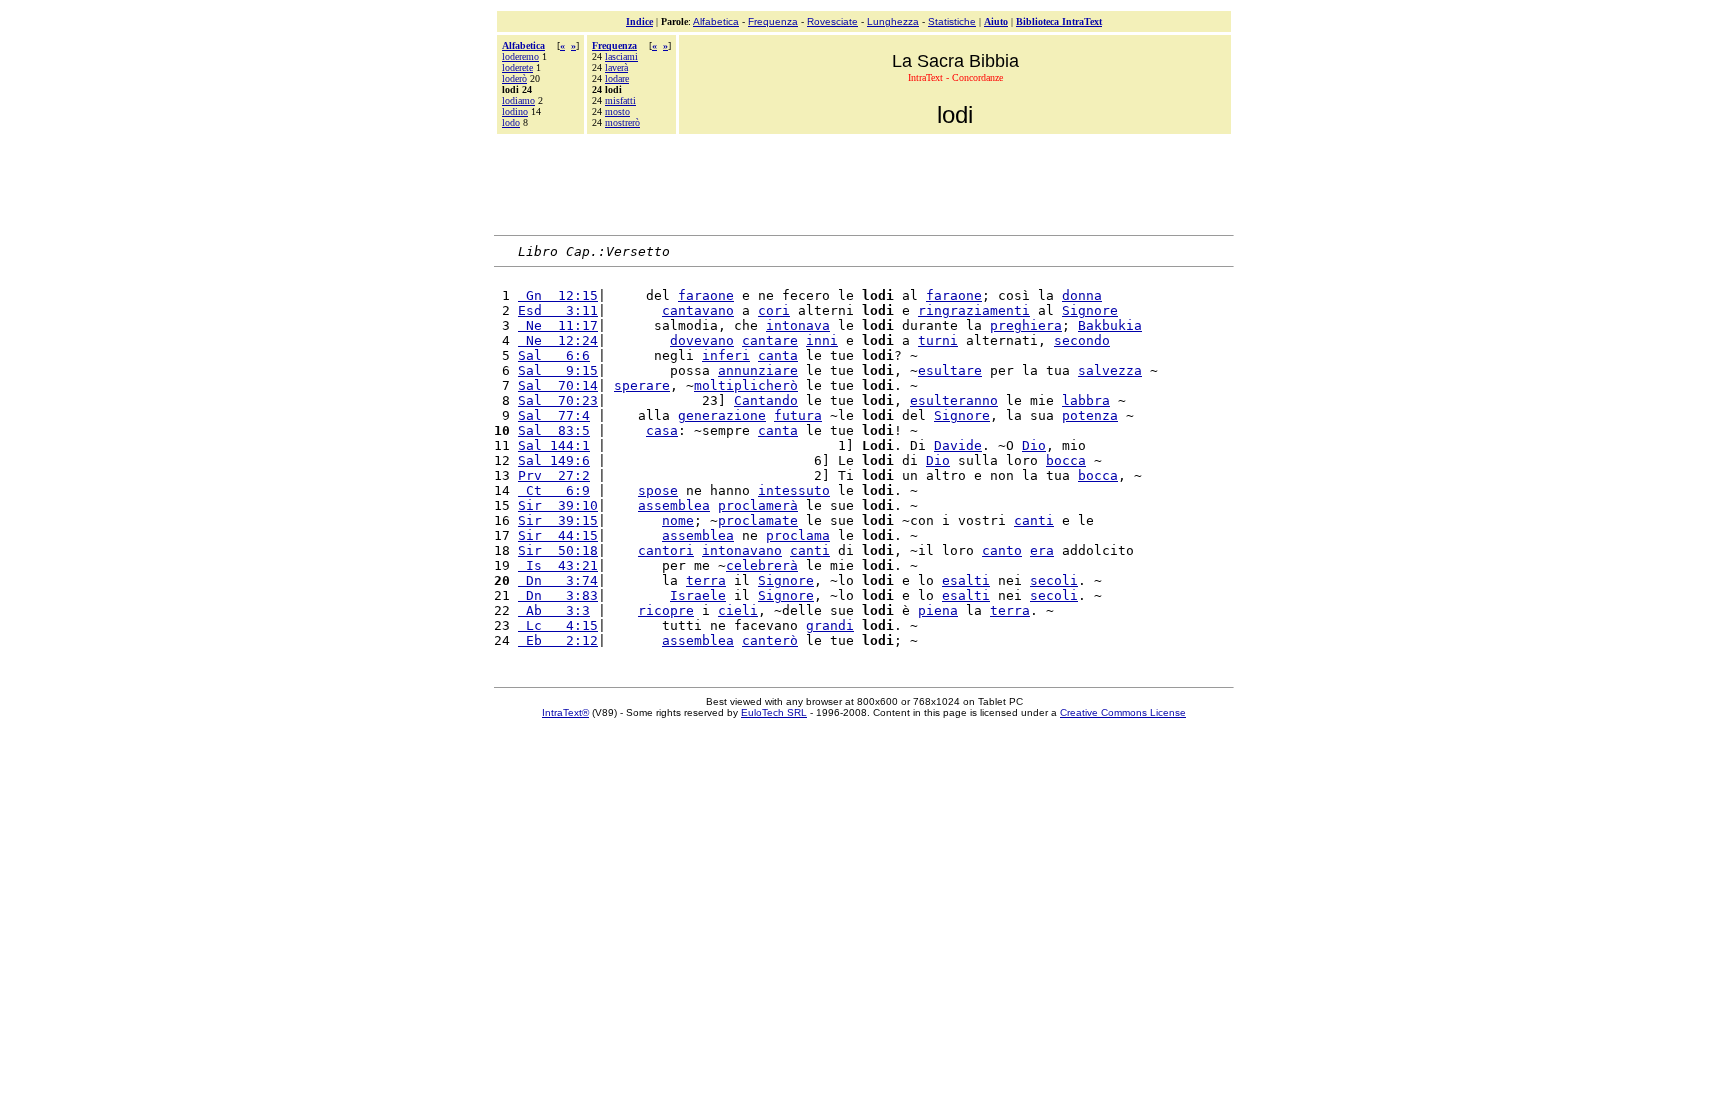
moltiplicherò (746, 385)
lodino (515, 111)
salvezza (1110, 370)
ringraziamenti (974, 310)
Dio (1034, 445)
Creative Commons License (1123, 712)
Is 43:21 (558, 565)
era (1042, 550)
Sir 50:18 (558, 550)
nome (678, 520)
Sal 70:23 (558, 400)
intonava (798, 325)
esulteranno (954, 400)
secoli (1054, 580)
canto (1002, 550)
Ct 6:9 (554, 490)
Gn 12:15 (558, 295)
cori (774, 310)
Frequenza (773, 21)
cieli (738, 610)
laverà (616, 67)
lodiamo (518, 100)
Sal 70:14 (558, 385)
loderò (514, 78)
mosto (617, 111)
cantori (666, 550)
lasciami (621, 56)
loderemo (520, 56)
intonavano (742, 550)
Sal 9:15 (558, 370)
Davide (958, 445)
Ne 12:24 (558, 340)
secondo (1082, 340)
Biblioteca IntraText (1059, 21)
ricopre (666, 610)
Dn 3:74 (558, 580)
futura (798, 415)
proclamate (758, 520)
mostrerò (622, 122)
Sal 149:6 (554, 460)
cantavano (698, 310)
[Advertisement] (864, 182)
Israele (698, 595)
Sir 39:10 (558, 505)
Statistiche (952, 21)
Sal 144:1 (554, 445)
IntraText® (565, 712)
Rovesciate (832, 21)
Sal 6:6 (554, 355)
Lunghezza (893, 21)
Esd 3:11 (558, 310)
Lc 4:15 (558, 625)
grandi (830, 625)
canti (1034, 520)
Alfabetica (716, 21)
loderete (517, 67)
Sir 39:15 (558, 520)
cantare (770, 340)
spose (658, 490)
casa (662, 430)
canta (778, 355)
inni (822, 340)
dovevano (702, 340)
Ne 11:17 (558, 325)
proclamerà (758, 505)
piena (938, 610)
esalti (966, 580)
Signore (1090, 310)
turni (938, 340)
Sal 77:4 (554, 415)
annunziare (758, 370)
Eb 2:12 (558, 640)
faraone (706, 295)
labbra (1086, 400)
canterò (770, 640)
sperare (642, 385)
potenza (1090, 415)
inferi (726, 355)
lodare (617, 78)
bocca (1066, 460)
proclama (798, 535)
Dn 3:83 (558, 595)
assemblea (674, 505)
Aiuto (996, 21)
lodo (511, 122)
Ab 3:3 (554, 610)
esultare (950, 370)
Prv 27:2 (554, 475)
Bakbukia (1110, 325)
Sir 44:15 (558, 535)
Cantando (766, 400)
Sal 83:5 (554, 430)
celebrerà (762, 565)
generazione (722, 415)
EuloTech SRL (774, 712)
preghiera (1026, 325)
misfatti (620, 100)
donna (1082, 295)
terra (706, 580)
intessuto (794, 490)
